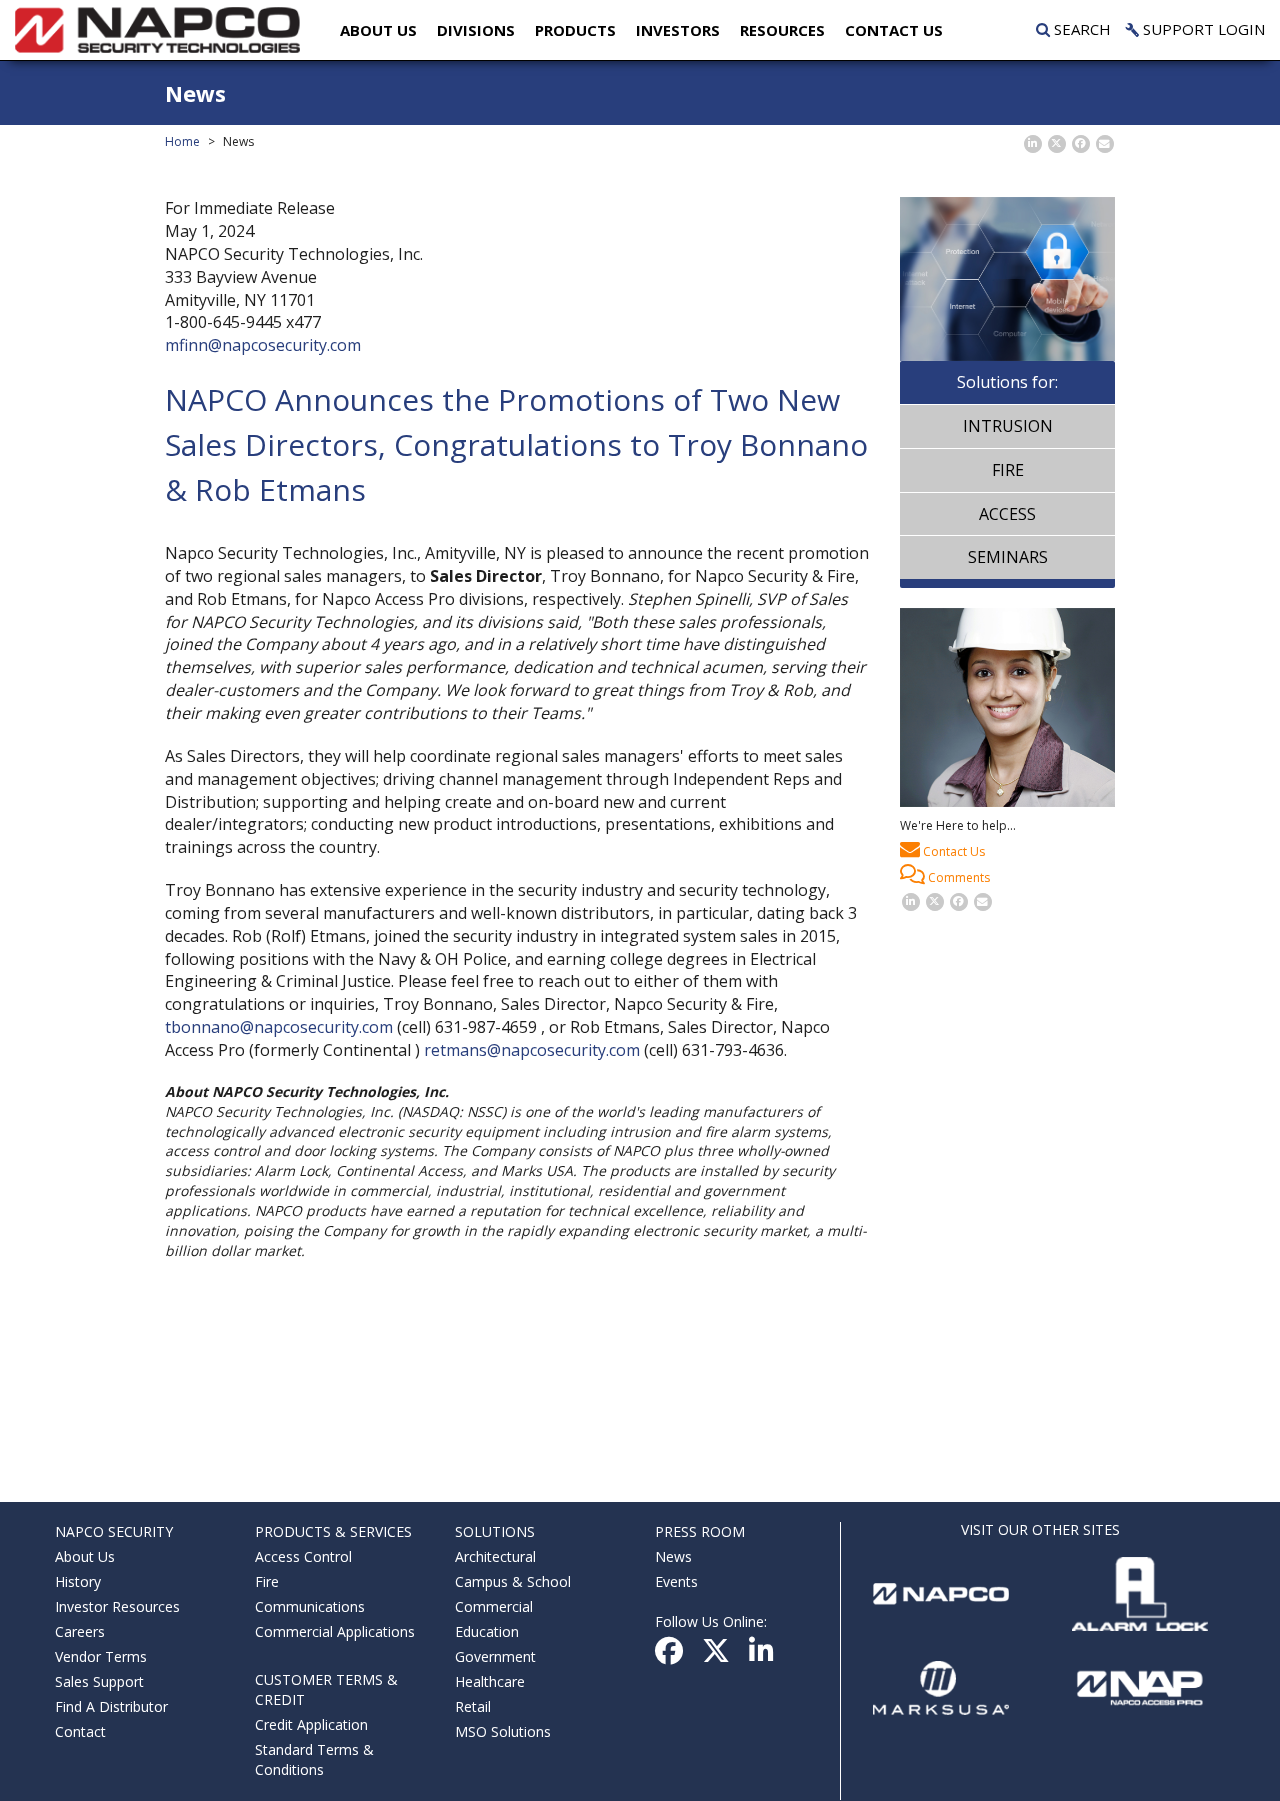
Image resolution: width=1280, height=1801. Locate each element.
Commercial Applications (335, 1631)
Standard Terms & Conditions (314, 1759)
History (78, 1581)
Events (676, 1581)
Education (487, 1631)
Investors (678, 30)
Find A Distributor (111, 1706)
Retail (473, 1706)
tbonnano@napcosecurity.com (279, 1027)
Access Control (303, 1556)
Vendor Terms (101, 1656)
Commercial (494, 1606)
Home (182, 141)
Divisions (476, 30)
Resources (782, 30)
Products (575, 30)
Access (1007, 514)
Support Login (1202, 29)
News (673, 1556)
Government (495, 1656)
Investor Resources (117, 1606)
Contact (80, 1731)
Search (1080, 29)
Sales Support (99, 1681)
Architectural (495, 1556)
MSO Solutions (503, 1731)
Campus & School (513, 1581)
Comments (957, 877)
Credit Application (311, 1724)
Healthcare (490, 1681)
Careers (80, 1631)
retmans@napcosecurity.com (532, 1050)
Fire (1008, 470)
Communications (310, 1606)
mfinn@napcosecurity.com (263, 345)
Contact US (894, 30)
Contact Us (952, 851)
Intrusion (1008, 426)
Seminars (1008, 557)
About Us (378, 30)
